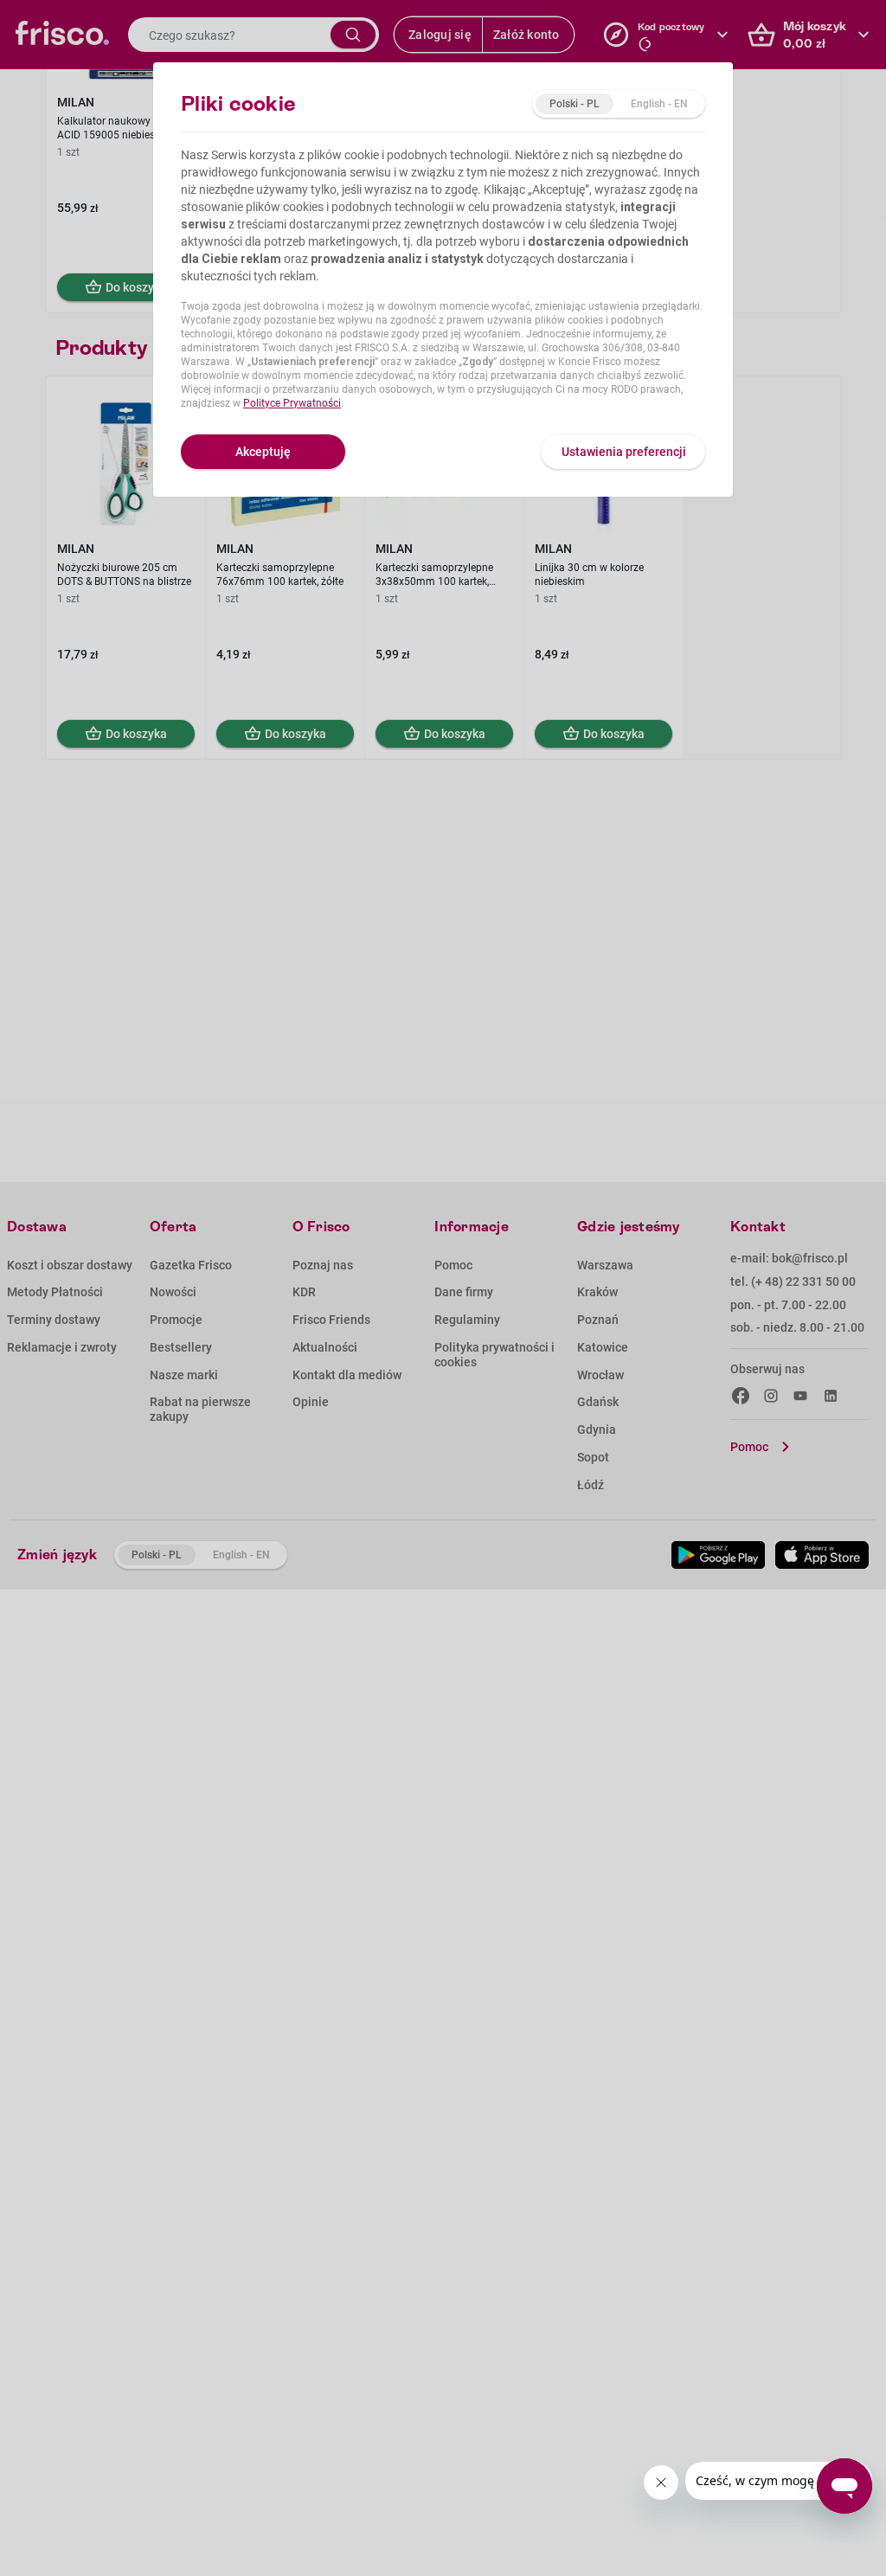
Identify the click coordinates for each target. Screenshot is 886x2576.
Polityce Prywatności (292, 403)
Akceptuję (263, 452)
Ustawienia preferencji (624, 452)
